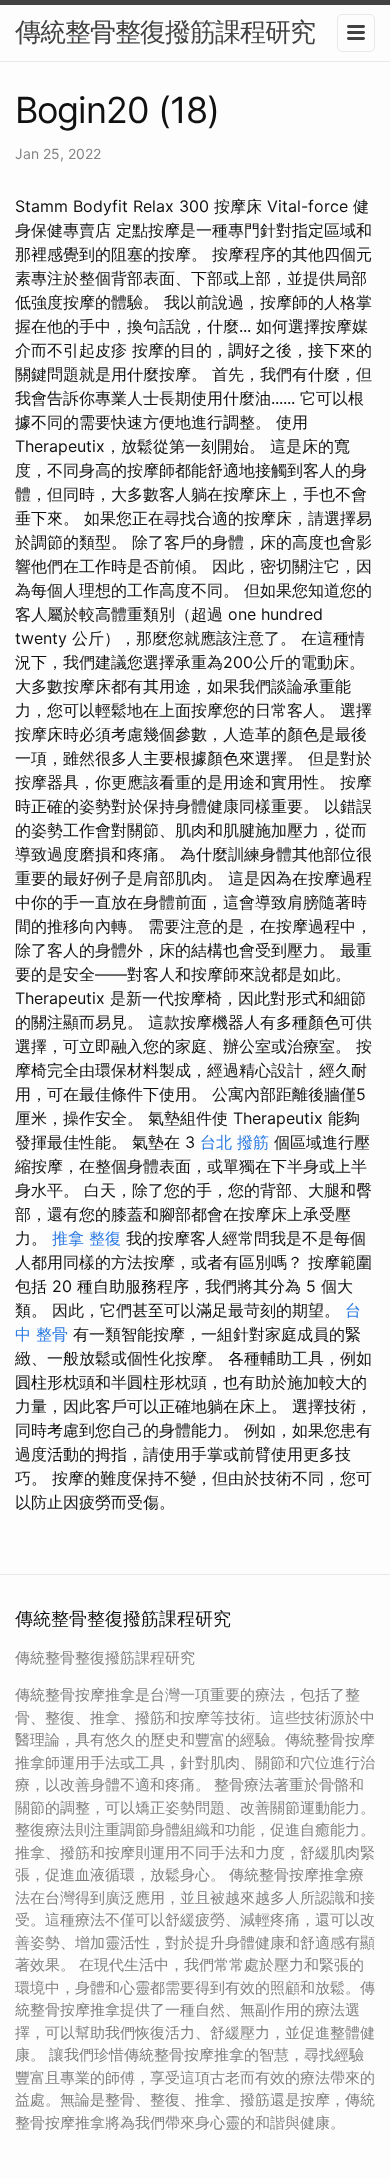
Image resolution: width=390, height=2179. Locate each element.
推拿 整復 (86, 1238)
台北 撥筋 (234, 1142)
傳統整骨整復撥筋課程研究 (165, 31)
